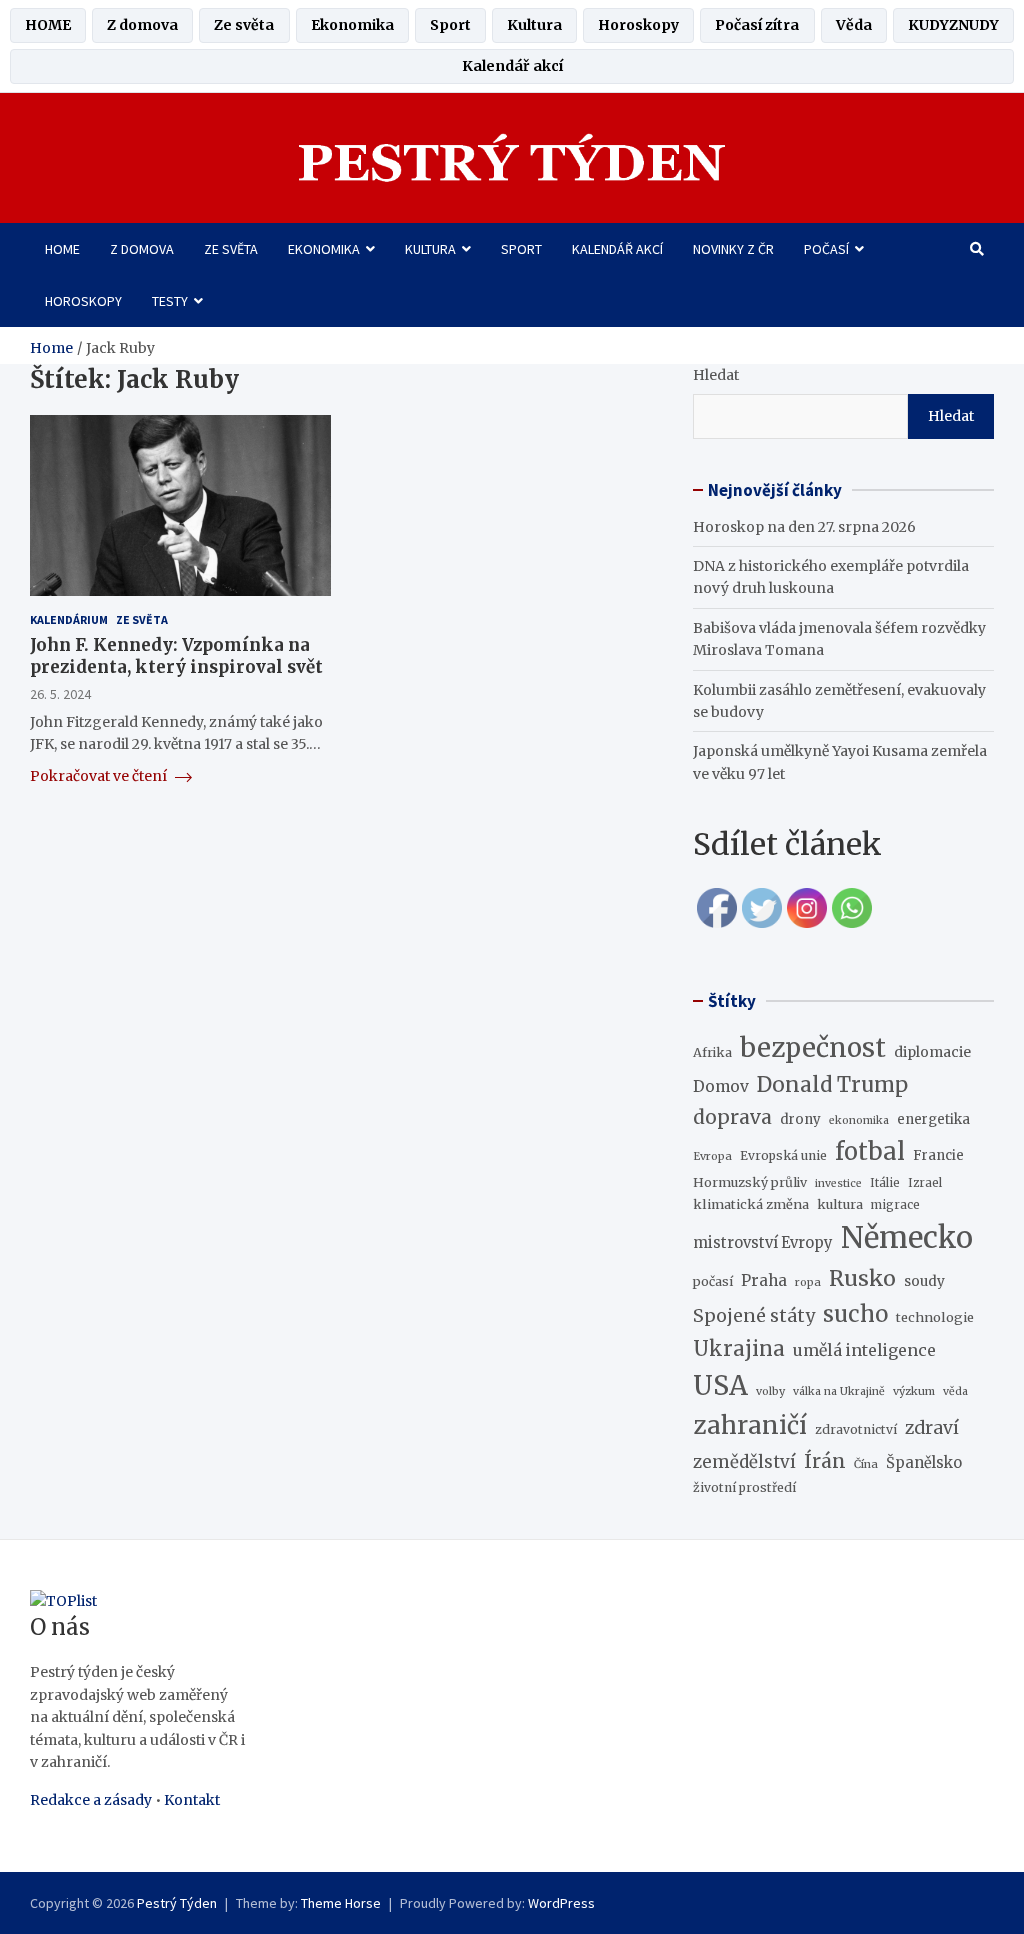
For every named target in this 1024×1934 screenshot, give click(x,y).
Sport (450, 25)
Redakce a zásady (91, 1800)
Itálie (885, 1183)
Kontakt (192, 1800)
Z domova (142, 25)
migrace (895, 1205)
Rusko (862, 1278)
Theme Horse (341, 1903)
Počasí (826, 249)
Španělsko (924, 1463)
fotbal (870, 1151)
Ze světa (244, 25)
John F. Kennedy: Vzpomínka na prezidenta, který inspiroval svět (176, 656)
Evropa (712, 1156)
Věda (854, 25)
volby (770, 1391)
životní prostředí (744, 1487)
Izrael (925, 1183)
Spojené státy (754, 1316)
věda (955, 1391)
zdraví (932, 1428)
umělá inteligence (864, 1350)
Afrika (712, 1052)
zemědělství (744, 1462)
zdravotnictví (856, 1429)
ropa (808, 1282)
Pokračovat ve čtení (100, 776)
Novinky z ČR (733, 249)
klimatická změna (751, 1204)
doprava (732, 1117)
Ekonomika (352, 25)
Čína (866, 1464)
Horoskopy (638, 25)
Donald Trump (832, 1085)
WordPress (561, 1903)
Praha (764, 1280)
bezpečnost (813, 1047)
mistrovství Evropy (763, 1243)
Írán (825, 1461)
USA (720, 1385)
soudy (924, 1281)
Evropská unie (783, 1155)
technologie (935, 1317)
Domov (721, 1086)
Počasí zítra (757, 25)
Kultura (534, 25)
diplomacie (932, 1052)
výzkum (914, 1391)
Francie (938, 1155)
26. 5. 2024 (60, 694)
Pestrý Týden (177, 1903)
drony (800, 1119)
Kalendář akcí (512, 66)
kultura (840, 1204)
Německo (907, 1237)
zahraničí (750, 1425)
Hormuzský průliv (750, 1182)
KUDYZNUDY (953, 25)
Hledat (716, 375)
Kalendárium (69, 619)
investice (838, 1183)
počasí (713, 1281)
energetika (933, 1119)
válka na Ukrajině (839, 1391)
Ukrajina (739, 1349)
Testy (170, 301)
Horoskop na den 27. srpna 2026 (804, 527)
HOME (48, 25)
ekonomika (859, 1120)
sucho (855, 1314)
